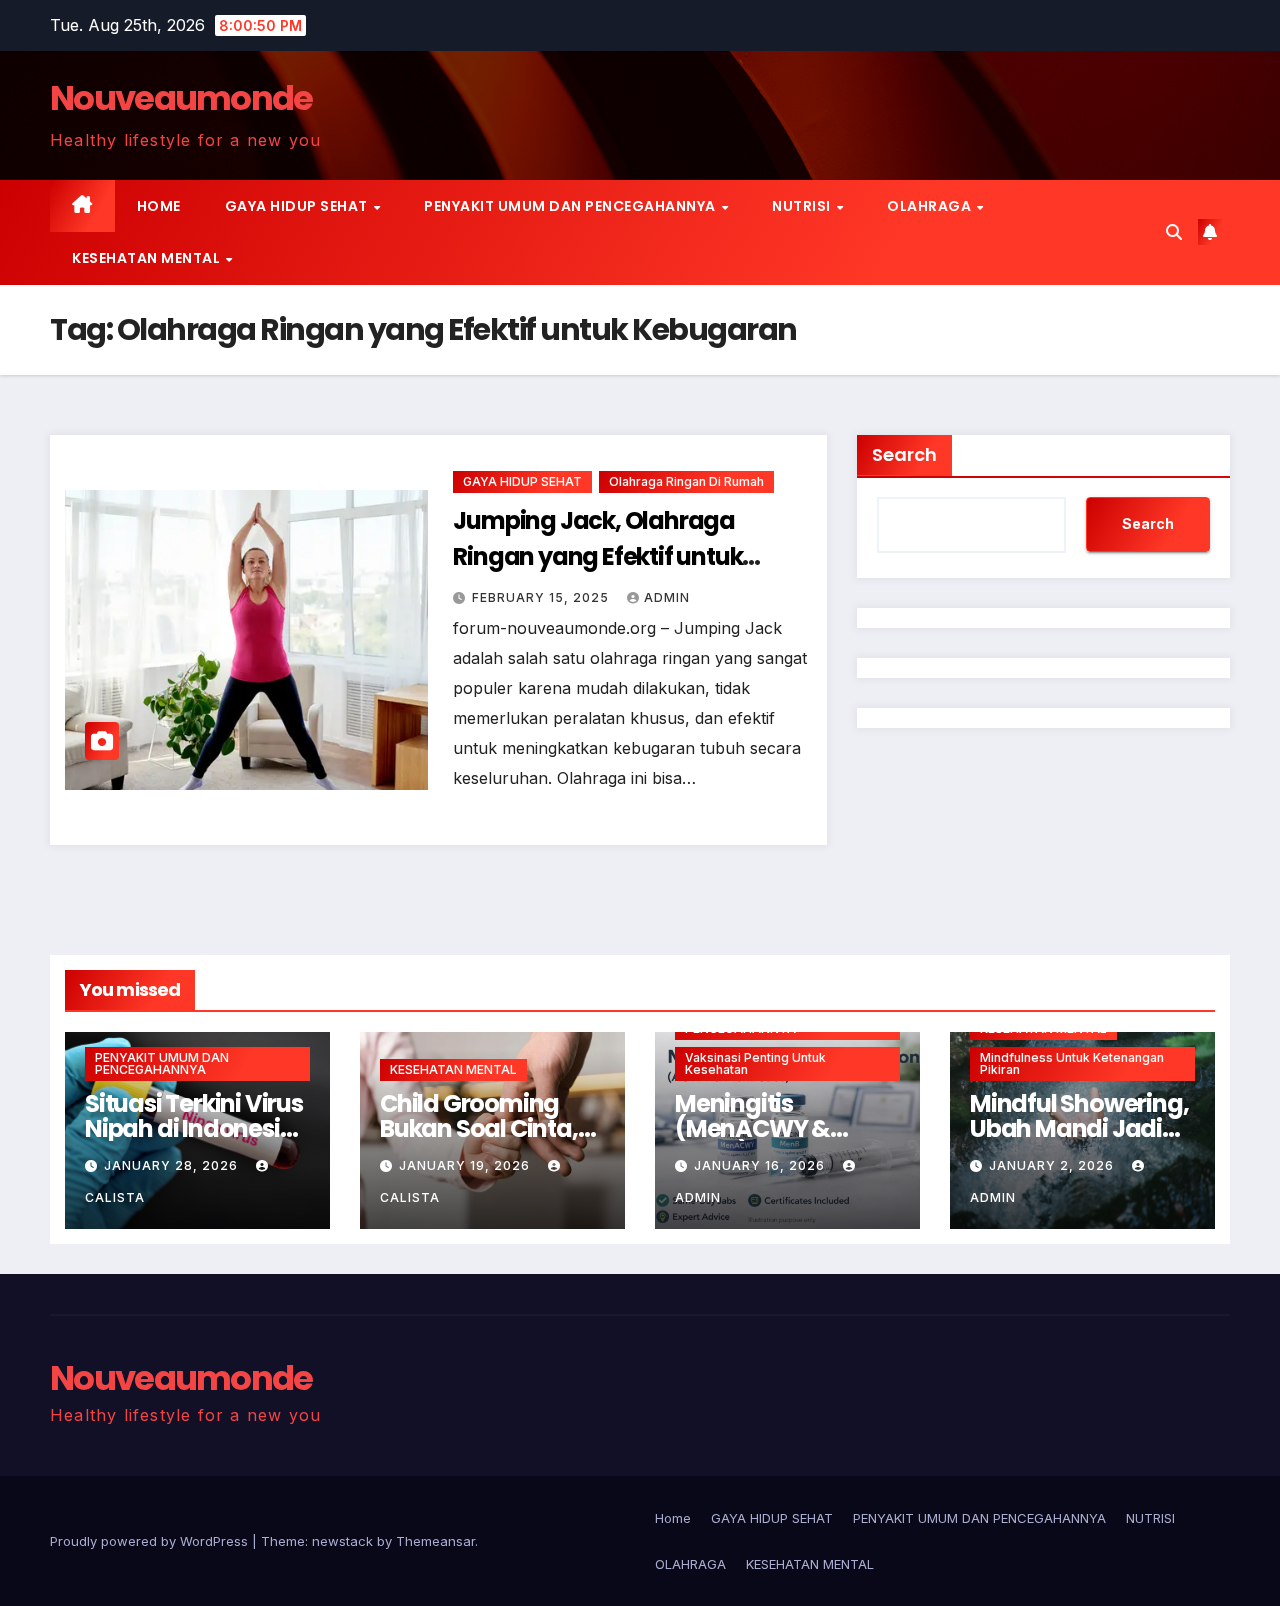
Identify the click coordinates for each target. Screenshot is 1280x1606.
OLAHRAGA (931, 206)
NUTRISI (803, 206)
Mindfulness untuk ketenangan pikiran (1072, 1063)
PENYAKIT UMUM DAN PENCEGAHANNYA (571, 206)
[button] (1174, 232)
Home (159, 206)
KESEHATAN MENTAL (148, 258)
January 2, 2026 (1053, 1165)
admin (667, 597)
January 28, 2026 (173, 1165)
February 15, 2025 (542, 597)
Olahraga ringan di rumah (686, 481)
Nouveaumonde (181, 98)
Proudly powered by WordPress (151, 1541)
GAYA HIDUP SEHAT (298, 206)
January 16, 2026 (761, 1165)
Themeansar (435, 1541)
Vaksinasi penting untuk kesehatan (755, 1063)
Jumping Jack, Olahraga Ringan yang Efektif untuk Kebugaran (597, 556)
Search (904, 454)
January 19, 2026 (466, 1165)
